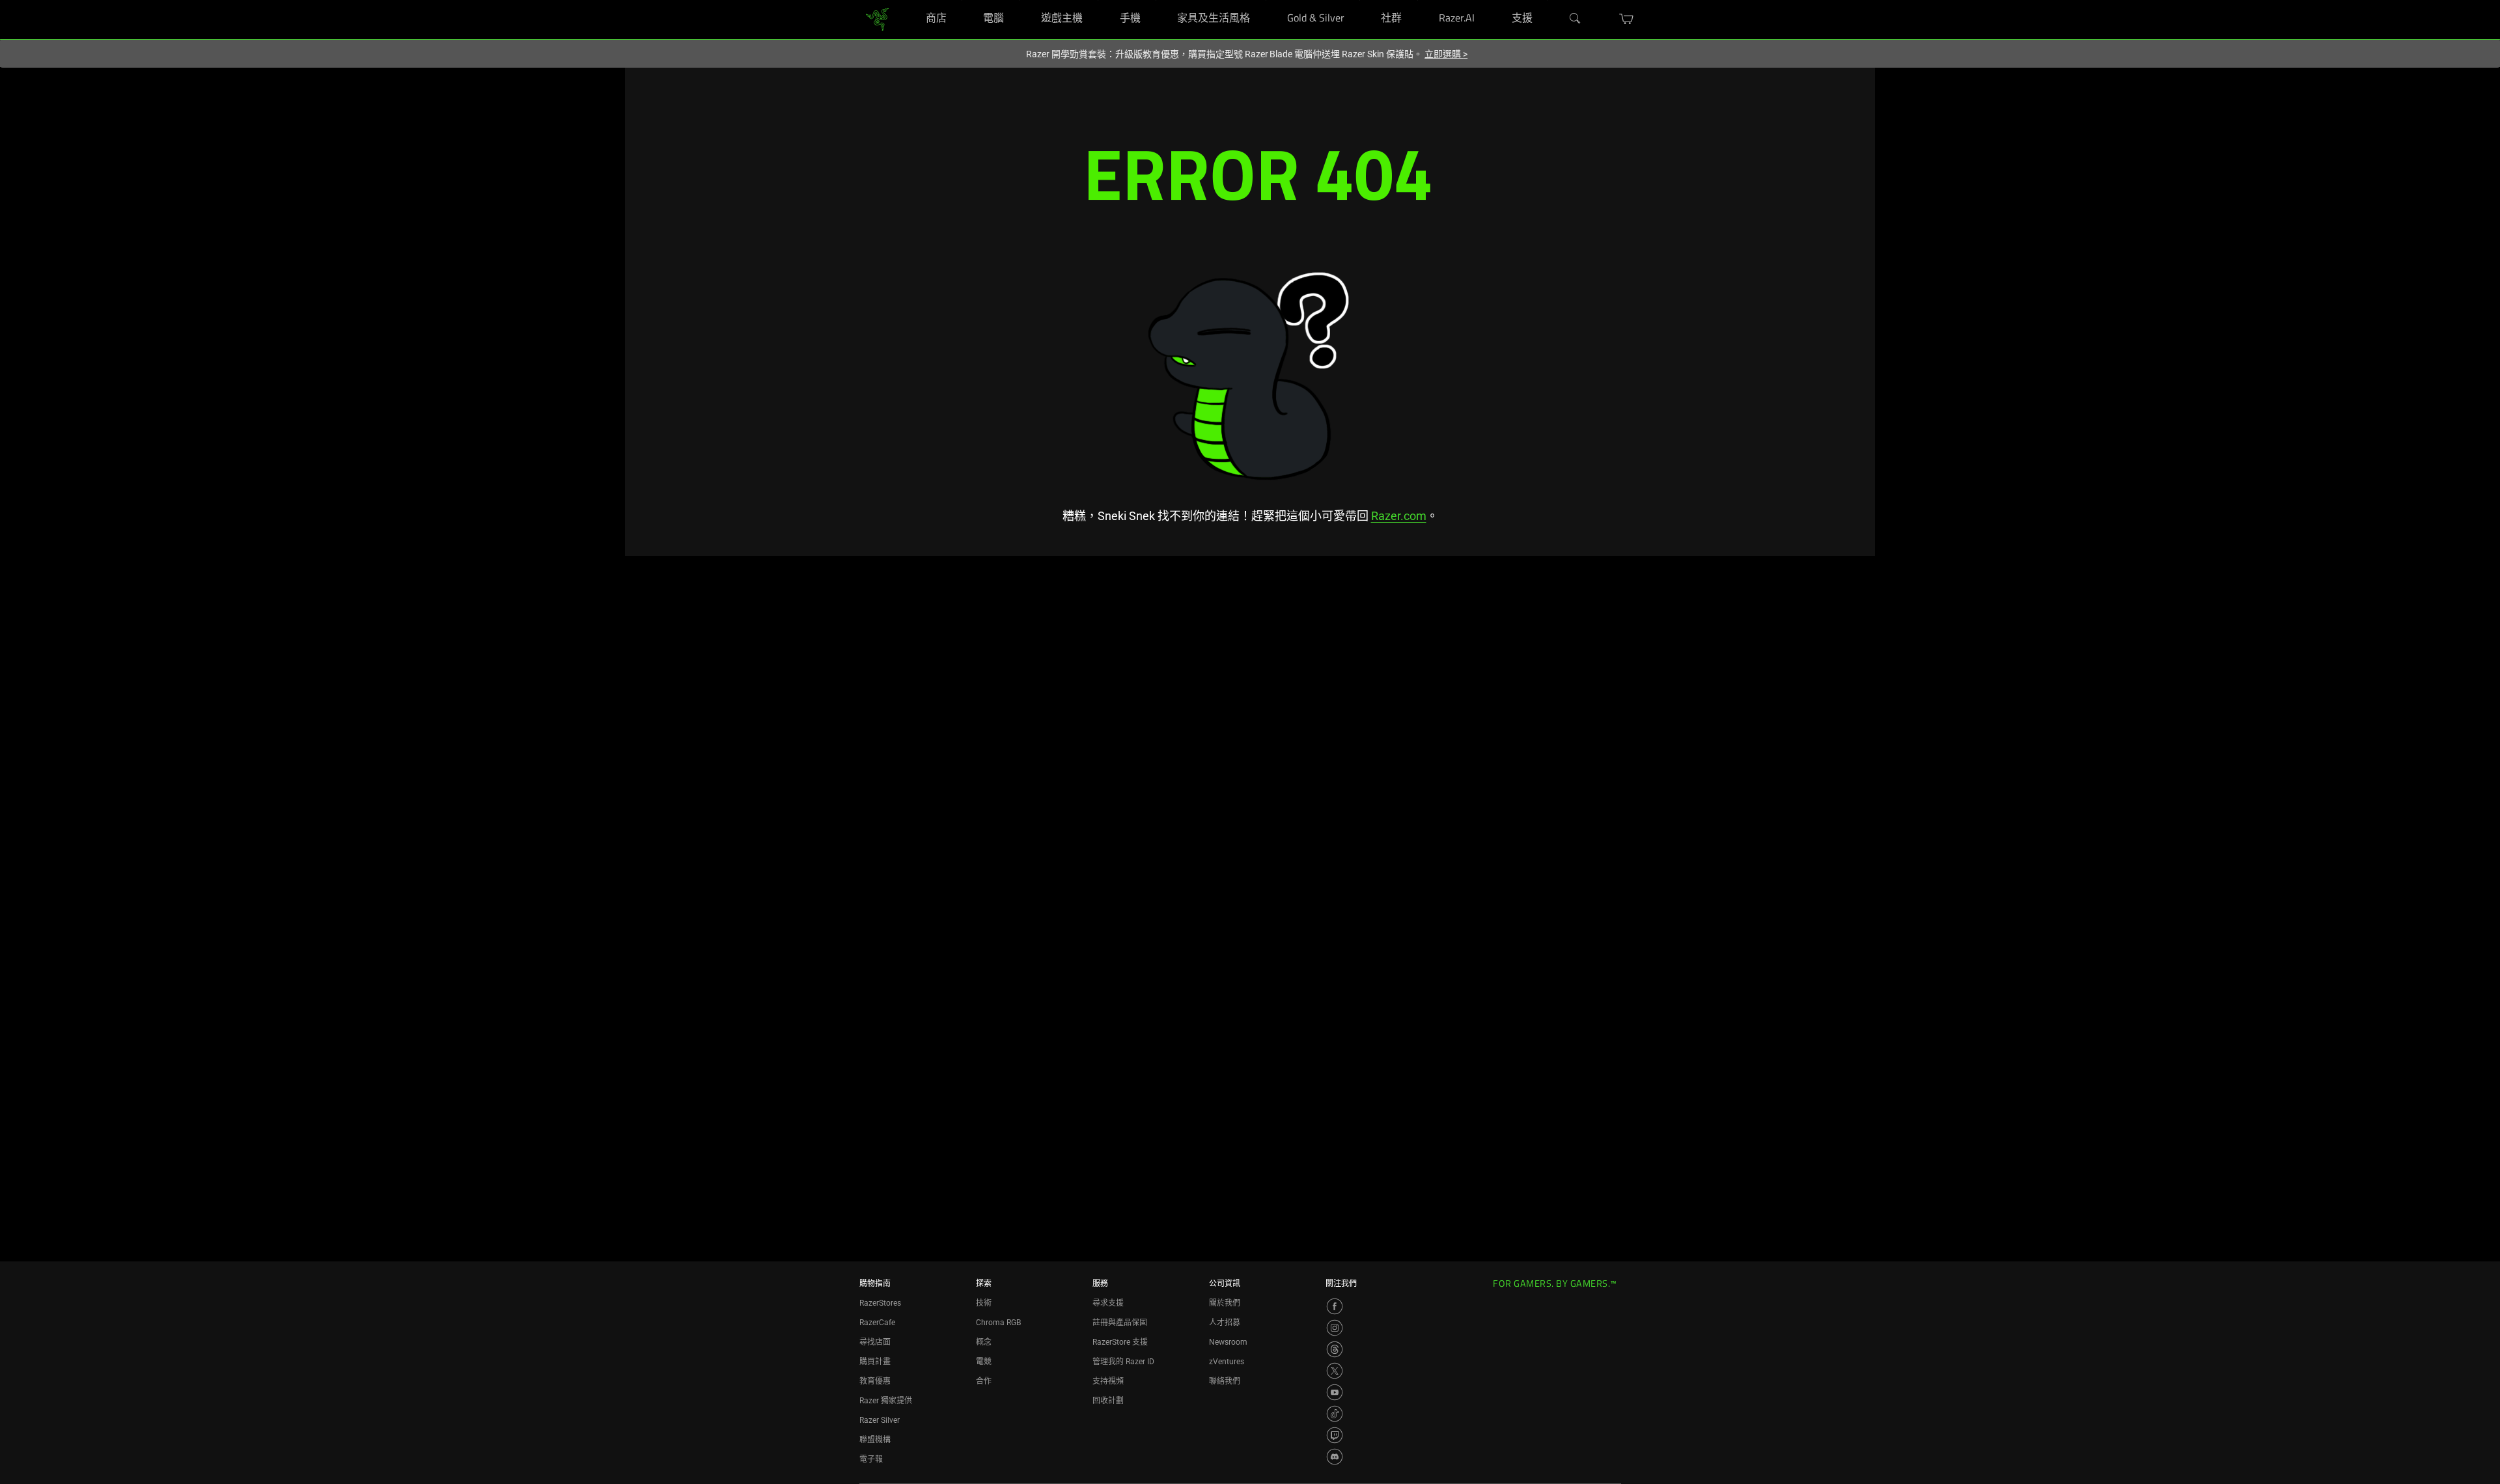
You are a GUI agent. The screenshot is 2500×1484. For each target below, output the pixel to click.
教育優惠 (875, 1381)
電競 (984, 1362)
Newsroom (1228, 1342)
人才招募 (1225, 1323)
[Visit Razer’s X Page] (1335, 1371)
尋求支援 (1108, 1303)
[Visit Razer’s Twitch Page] (1335, 1435)
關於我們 (1225, 1303)
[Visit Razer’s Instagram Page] (1335, 1328)
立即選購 (1446, 54)
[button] (1627, 19)
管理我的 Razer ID (1123, 1362)
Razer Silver (880, 1420)
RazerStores (880, 1303)
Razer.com (1399, 516)
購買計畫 (875, 1362)
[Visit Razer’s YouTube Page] (1335, 1392)
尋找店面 (875, 1342)
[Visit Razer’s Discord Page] (1335, 1457)
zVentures (1227, 1362)
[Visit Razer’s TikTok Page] (1335, 1414)
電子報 (871, 1459)
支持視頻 (1108, 1381)
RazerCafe (877, 1323)
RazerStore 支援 (1120, 1342)
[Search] (1576, 19)
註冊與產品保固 (1120, 1323)
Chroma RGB (998, 1323)
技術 (984, 1303)
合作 (984, 1381)
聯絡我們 (1225, 1381)
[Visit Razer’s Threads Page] (1335, 1349)
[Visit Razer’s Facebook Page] (1335, 1306)
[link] (877, 19)
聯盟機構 (875, 1440)
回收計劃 (1108, 1401)
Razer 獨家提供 (886, 1401)
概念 (984, 1342)
